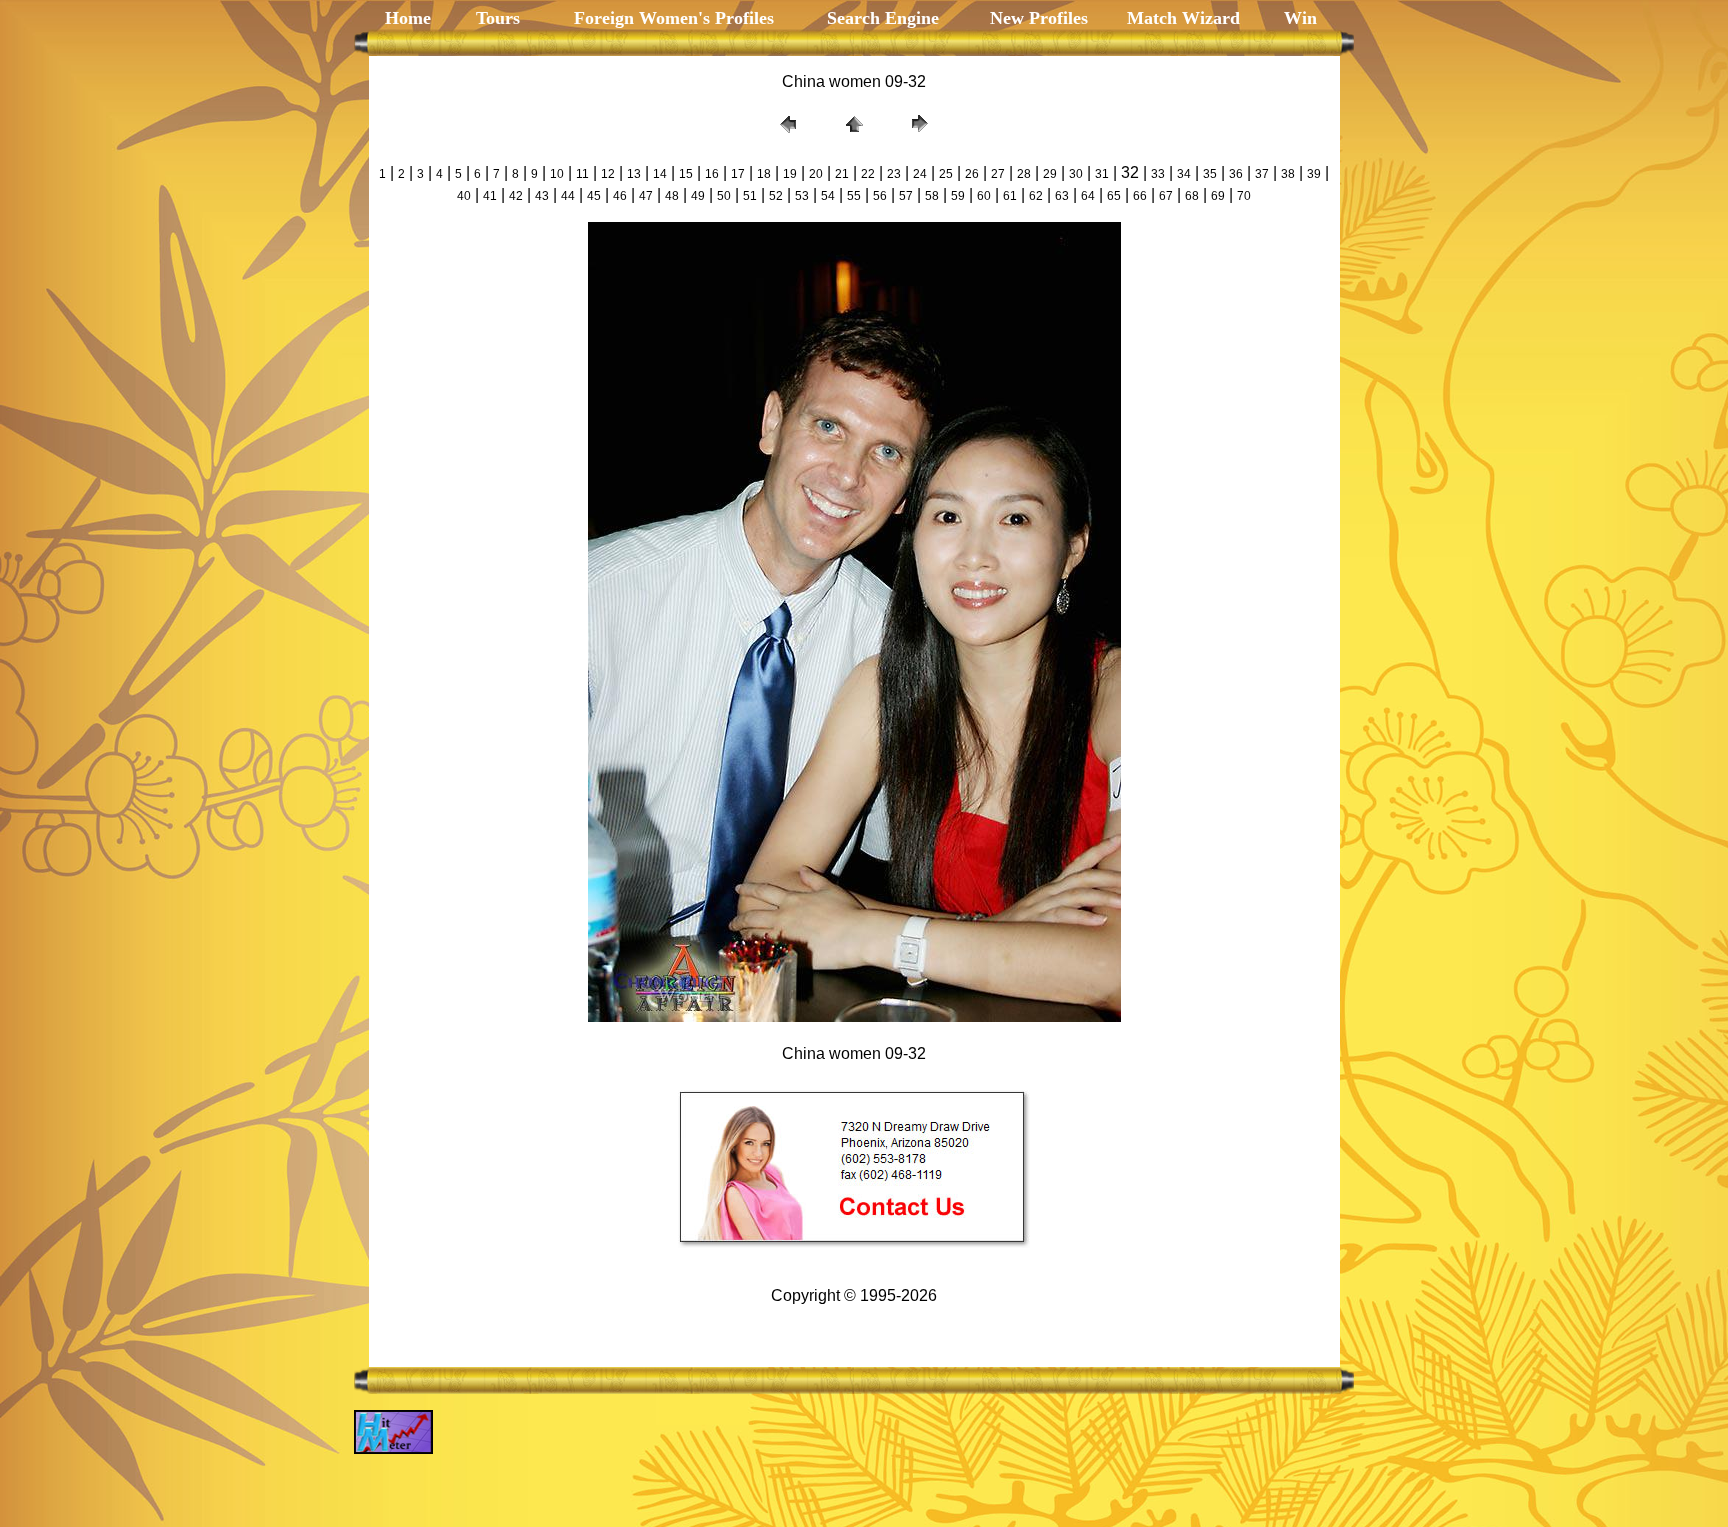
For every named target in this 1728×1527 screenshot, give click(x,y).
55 (854, 196)
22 (868, 174)
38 (1288, 174)
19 (790, 174)
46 (620, 196)
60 (984, 196)
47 (646, 196)
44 (568, 196)
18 (764, 174)
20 (816, 174)
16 (712, 174)
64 (1088, 196)
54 (828, 196)
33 (1158, 174)
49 (698, 196)
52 (776, 196)
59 (958, 196)
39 (1314, 174)
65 (1114, 196)
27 (998, 174)
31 (1102, 174)
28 (1024, 174)
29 (1050, 174)
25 (946, 174)
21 (842, 174)
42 (516, 196)
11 (582, 174)
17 (738, 174)
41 (490, 196)
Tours (495, 18)
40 (464, 196)
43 (542, 196)
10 (557, 174)
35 (1210, 174)
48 (672, 196)
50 (724, 196)
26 (972, 174)
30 (1076, 174)
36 (1236, 174)
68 (1192, 196)
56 (880, 196)
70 (1244, 196)
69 (1218, 196)
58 (932, 196)
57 (906, 196)
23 (894, 174)
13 (634, 174)
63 (1062, 196)
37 (1262, 174)
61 (1010, 196)
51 (750, 196)
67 (1166, 196)
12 (608, 174)
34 (1184, 174)
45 (594, 196)
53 (802, 196)
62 (1036, 196)
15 (686, 174)
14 (660, 174)
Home (408, 18)
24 (920, 174)
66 (1140, 196)
